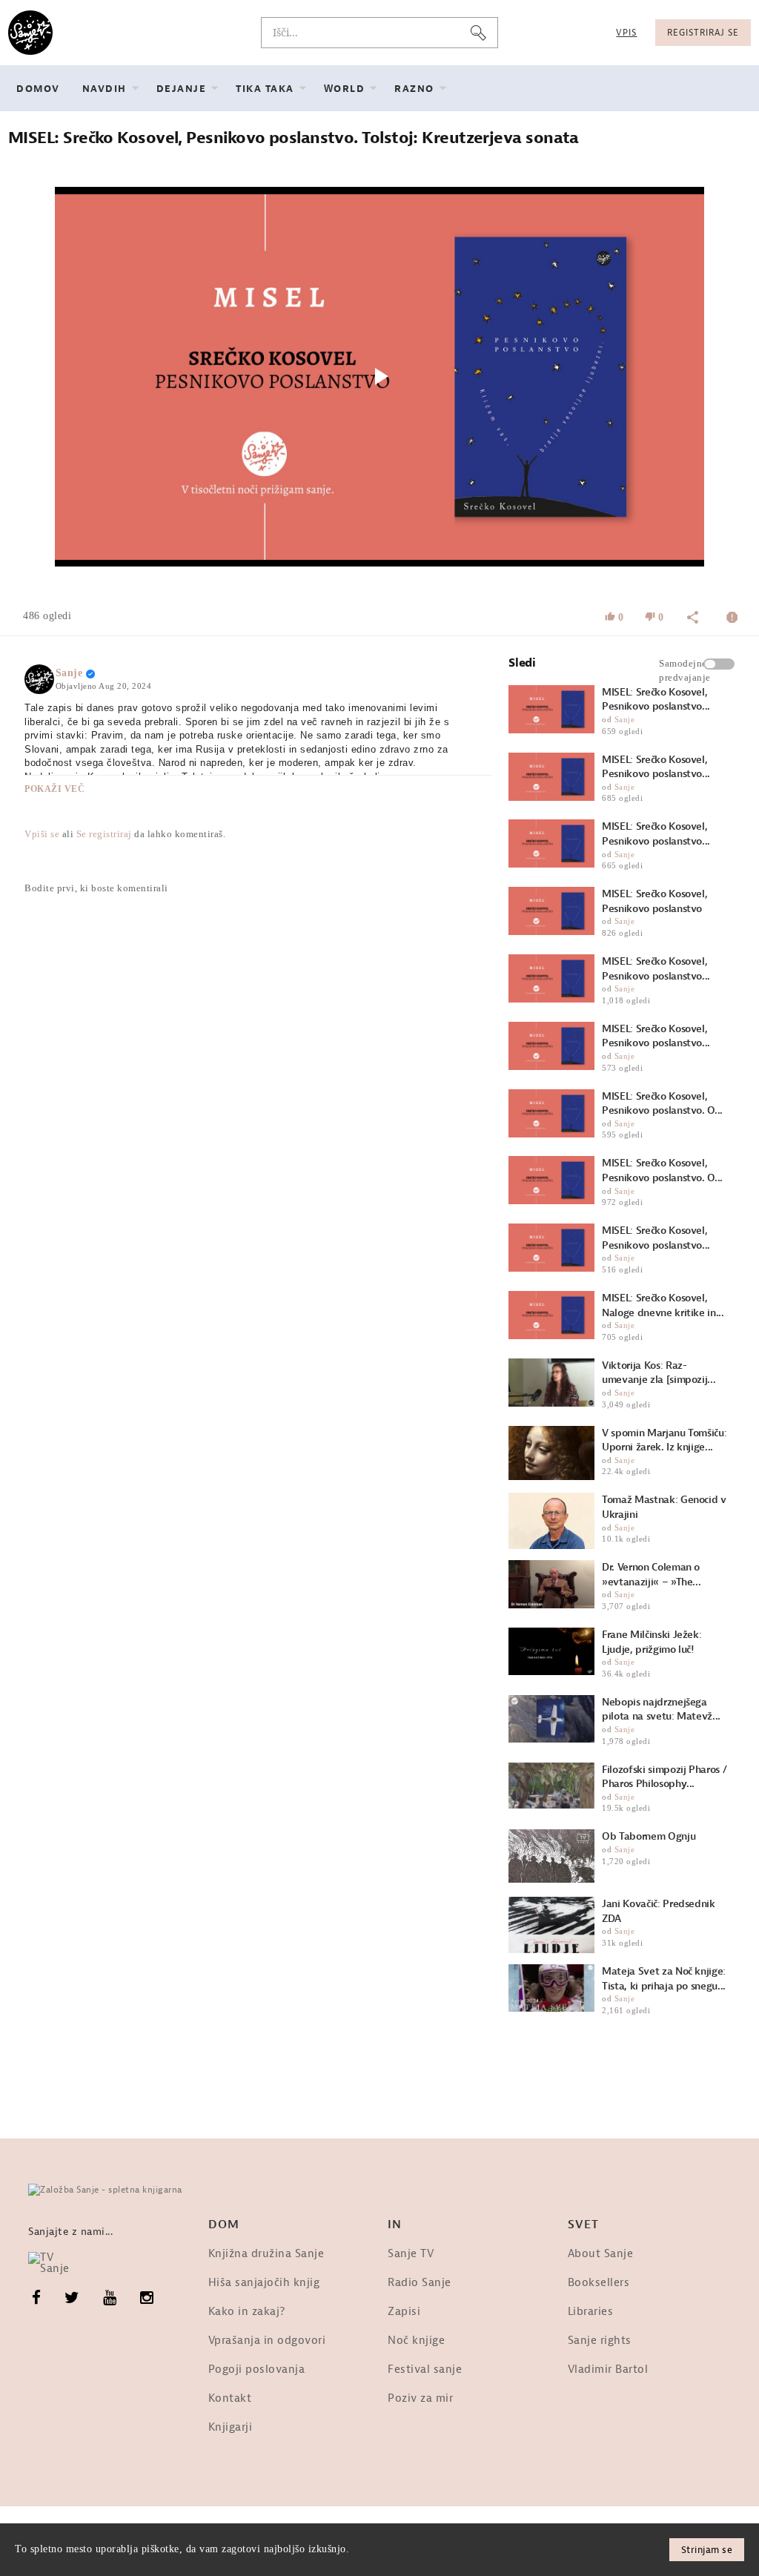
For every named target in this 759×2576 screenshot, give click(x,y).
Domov (38, 89)
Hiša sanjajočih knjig (264, 2283)
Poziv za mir (420, 2398)
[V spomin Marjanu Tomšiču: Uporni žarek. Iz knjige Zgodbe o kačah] (551, 1453)
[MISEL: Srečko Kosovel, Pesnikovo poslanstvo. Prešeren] (551, 978)
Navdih (105, 89)
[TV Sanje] (56, 2263)
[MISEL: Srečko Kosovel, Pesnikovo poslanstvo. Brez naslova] (551, 1248)
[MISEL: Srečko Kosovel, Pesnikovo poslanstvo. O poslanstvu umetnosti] (551, 1180)
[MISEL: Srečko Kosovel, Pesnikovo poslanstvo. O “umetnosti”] (551, 1113)
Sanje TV (411, 2254)
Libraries (591, 2312)
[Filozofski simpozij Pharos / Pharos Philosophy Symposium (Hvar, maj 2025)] (551, 1786)
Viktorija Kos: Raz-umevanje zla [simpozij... (659, 1373)
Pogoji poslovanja (257, 2369)
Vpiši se (42, 834)
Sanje (69, 673)
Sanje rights (600, 2341)
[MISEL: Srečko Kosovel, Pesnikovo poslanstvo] (551, 911)
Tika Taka (265, 89)
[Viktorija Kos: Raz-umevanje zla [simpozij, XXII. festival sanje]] (551, 1383)
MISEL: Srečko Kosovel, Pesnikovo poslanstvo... (656, 700)
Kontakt (230, 2398)
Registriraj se (703, 33)
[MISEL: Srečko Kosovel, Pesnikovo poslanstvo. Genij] (551, 777)
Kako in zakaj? (247, 2312)
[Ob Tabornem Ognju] (551, 1856)
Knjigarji (231, 2427)
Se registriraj (104, 834)
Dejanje (182, 89)
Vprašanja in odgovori (267, 2341)
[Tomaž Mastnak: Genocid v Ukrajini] (551, 1521)
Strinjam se (707, 2550)
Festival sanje (425, 2369)
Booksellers (599, 2283)
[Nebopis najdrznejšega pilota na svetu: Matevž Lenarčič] (551, 1719)
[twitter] (72, 2298)
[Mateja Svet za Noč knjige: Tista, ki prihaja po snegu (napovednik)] (551, 1988)
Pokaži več (54, 789)
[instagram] (147, 2298)
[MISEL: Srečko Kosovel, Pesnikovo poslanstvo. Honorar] (551, 709)
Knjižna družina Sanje (266, 2254)
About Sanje (601, 2254)
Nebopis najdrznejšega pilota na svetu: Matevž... (661, 1710)
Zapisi (404, 2312)
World (345, 89)
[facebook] (37, 2298)
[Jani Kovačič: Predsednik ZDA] (551, 1925)
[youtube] (110, 2298)
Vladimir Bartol (608, 2369)
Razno (414, 89)
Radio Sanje (420, 2283)
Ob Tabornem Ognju (649, 1836)
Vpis (626, 33)
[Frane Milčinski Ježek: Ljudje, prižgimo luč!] (551, 1651)
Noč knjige (416, 2341)
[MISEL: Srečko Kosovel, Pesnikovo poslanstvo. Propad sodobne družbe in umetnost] (551, 1046)
